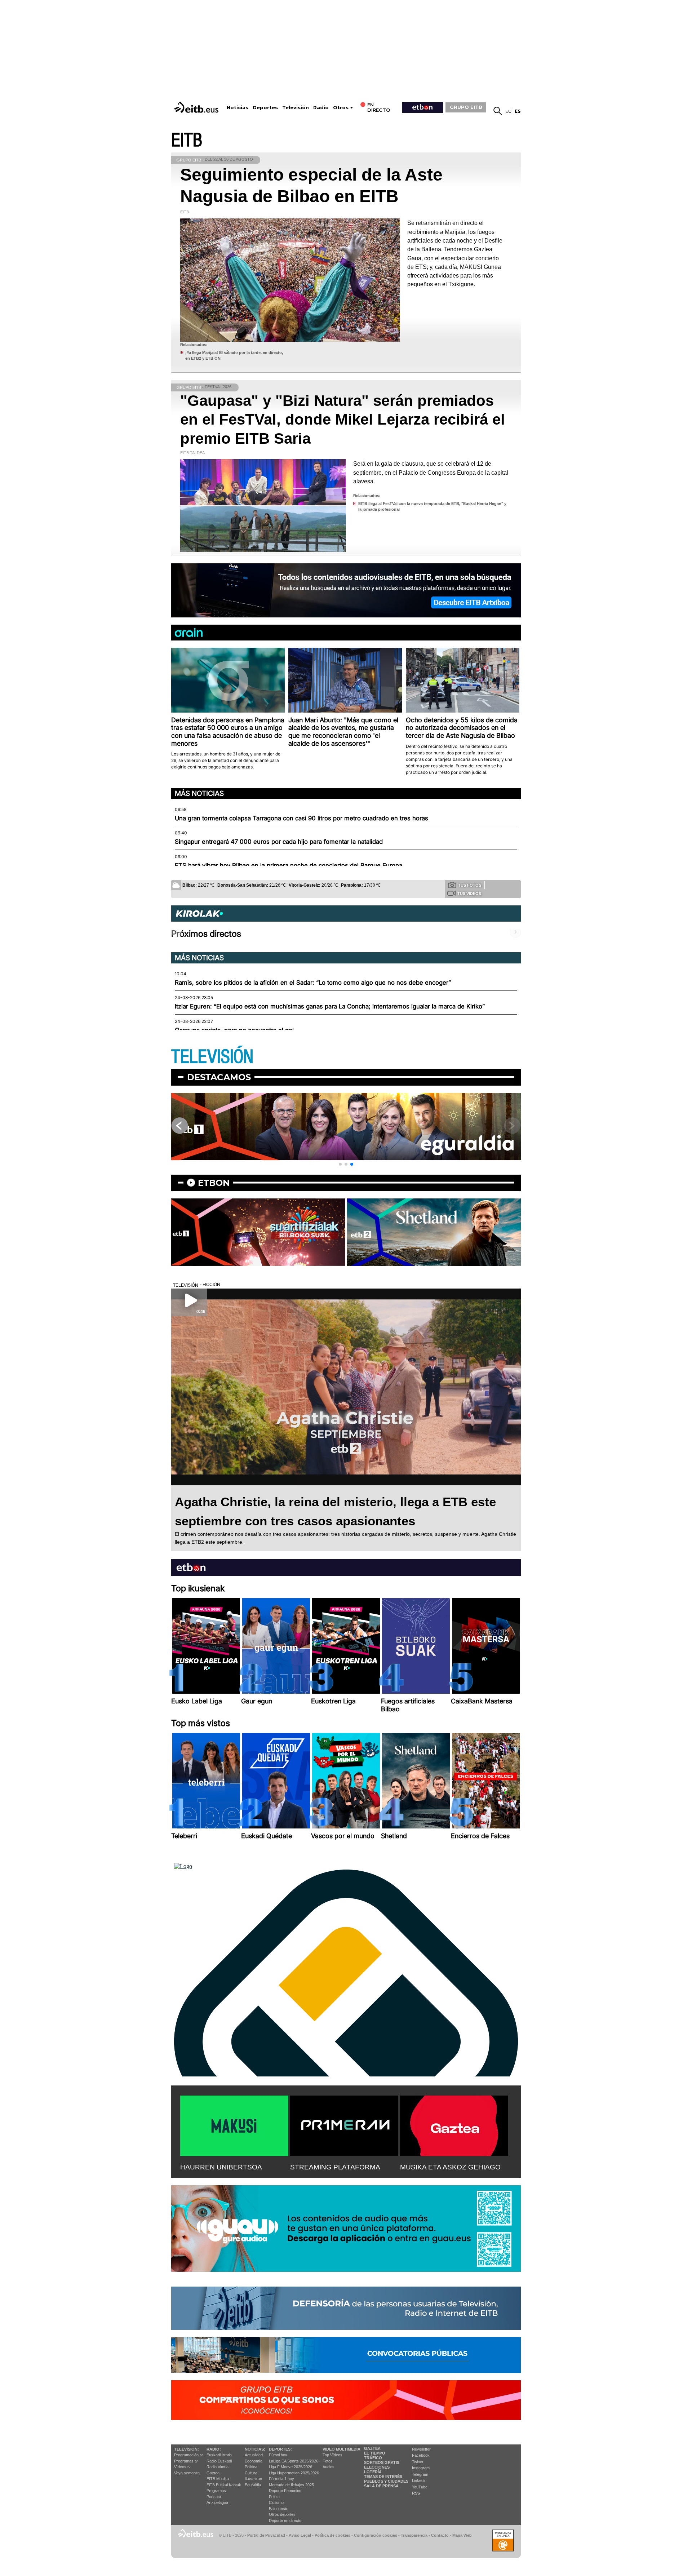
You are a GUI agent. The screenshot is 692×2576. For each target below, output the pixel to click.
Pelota (274, 2497)
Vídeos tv (182, 2467)
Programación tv (188, 2455)
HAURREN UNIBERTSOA (221, 2167)
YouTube (420, 2487)
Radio (321, 108)
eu (508, 111)
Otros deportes (282, 2514)
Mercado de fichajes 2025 (291, 2485)
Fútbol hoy (278, 2455)
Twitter (418, 2462)
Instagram (421, 2468)
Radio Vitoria (218, 2467)
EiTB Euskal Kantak (224, 2485)
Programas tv (186, 2461)
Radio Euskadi (219, 2461)
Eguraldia (253, 2485)
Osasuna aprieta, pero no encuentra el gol (234, 1030)
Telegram (420, 2474)
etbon (214, 1183)
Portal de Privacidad (266, 2535)
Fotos (328, 2461)
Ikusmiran (253, 2479)
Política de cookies (332, 2535)
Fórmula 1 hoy (281, 2479)
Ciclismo (276, 2502)
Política (251, 2467)
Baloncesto (279, 2509)
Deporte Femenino (285, 2491)
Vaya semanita (187, 2473)
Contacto (440, 2535)
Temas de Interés (383, 2477)
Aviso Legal (300, 2535)
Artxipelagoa (217, 2502)
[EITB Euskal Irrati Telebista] (197, 107)
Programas (216, 2491)
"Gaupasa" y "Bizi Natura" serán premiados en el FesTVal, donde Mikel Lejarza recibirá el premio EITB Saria (343, 420)
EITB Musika (218, 2479)
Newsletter (421, 2449)
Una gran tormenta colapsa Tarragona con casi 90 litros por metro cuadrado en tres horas (301, 818)
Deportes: (280, 2449)
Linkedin (419, 2480)
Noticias (238, 108)
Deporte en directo (285, 2520)
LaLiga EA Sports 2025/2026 (294, 2461)
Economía (254, 2461)
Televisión (296, 108)
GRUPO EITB (466, 107)
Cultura (251, 2473)
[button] (340, 1164)
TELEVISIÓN (212, 1057)
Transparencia (414, 2535)
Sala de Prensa (381, 2486)
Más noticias (199, 793)
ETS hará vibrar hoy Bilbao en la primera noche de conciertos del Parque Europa (289, 865)
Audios (329, 2467)
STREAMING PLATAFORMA (335, 2167)
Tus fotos (470, 885)
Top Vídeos (332, 2455)
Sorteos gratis (382, 2462)
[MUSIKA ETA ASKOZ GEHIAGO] (454, 2124)
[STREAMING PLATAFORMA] (344, 2124)
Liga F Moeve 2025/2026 (290, 2467)
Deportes (265, 108)
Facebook (421, 2455)
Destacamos (219, 1077)
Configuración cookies (376, 2535)
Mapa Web (462, 2535)
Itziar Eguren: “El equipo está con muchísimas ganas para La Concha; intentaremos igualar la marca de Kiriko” (330, 1006)
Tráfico (373, 2458)
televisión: (187, 2449)
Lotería (373, 2472)
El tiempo (375, 2453)
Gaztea (213, 2473)
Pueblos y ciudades (386, 2481)
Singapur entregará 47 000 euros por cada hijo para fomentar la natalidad (279, 842)
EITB (187, 140)
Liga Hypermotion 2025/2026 (294, 2473)
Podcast (214, 2497)
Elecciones (377, 2467)
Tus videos (469, 894)
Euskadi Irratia (219, 2455)
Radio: (214, 2449)
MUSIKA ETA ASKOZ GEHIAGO (450, 2167)
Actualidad (254, 2455)
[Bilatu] (498, 111)
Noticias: (255, 2449)
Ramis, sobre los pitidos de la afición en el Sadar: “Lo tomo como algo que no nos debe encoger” (313, 983)
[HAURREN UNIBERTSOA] (234, 2124)
